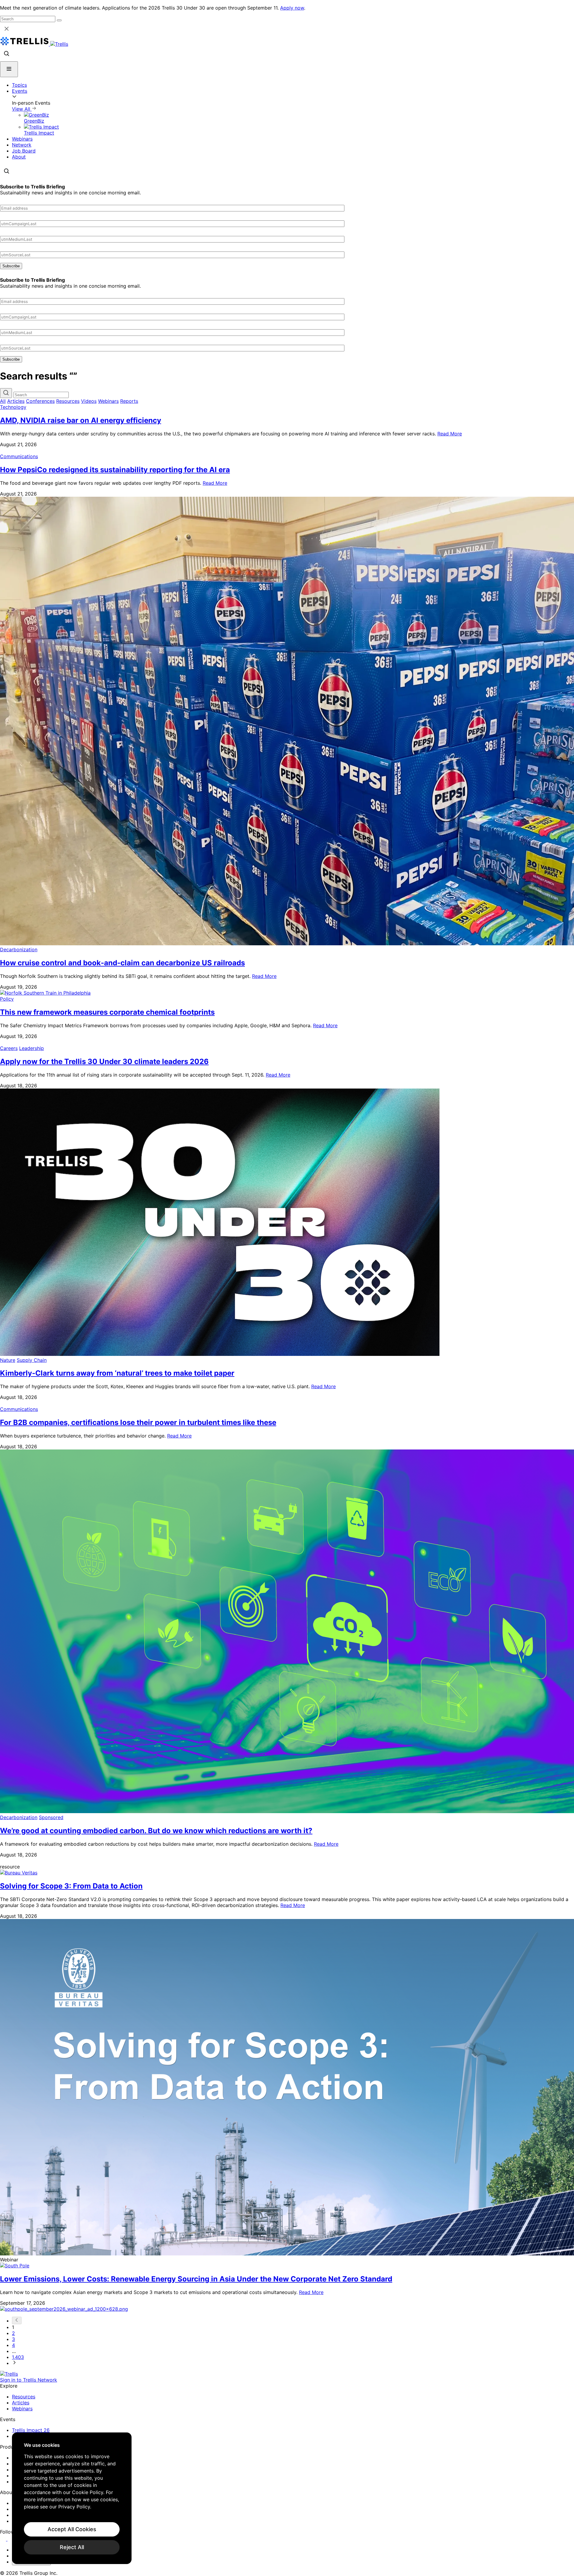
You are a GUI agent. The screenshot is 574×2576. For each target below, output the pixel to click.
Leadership (32, 1048)
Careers (9, 1048)
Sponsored (51, 1817)
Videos (89, 401)
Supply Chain (32, 1360)
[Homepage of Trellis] (9, 2374)
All (3, 401)
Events (20, 91)
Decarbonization (19, 949)
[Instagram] (11, 2539)
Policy (7, 999)
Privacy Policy (74, 2507)
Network (22, 145)
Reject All (72, 2547)
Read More (450, 434)
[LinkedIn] (4, 2539)
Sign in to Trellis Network (29, 2380)
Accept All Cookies (72, 2529)
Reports (129, 401)
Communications (19, 456)
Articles (16, 401)
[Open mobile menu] (9, 69)
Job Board (24, 151)
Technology (13, 407)
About (19, 157)
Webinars (22, 139)
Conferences (40, 401)
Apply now (292, 8)
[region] (72, 2498)
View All (22, 109)
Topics (19, 85)
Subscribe (11, 266)
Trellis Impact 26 (31, 2430)
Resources (68, 401)
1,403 (18, 2357)
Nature (8, 1360)
